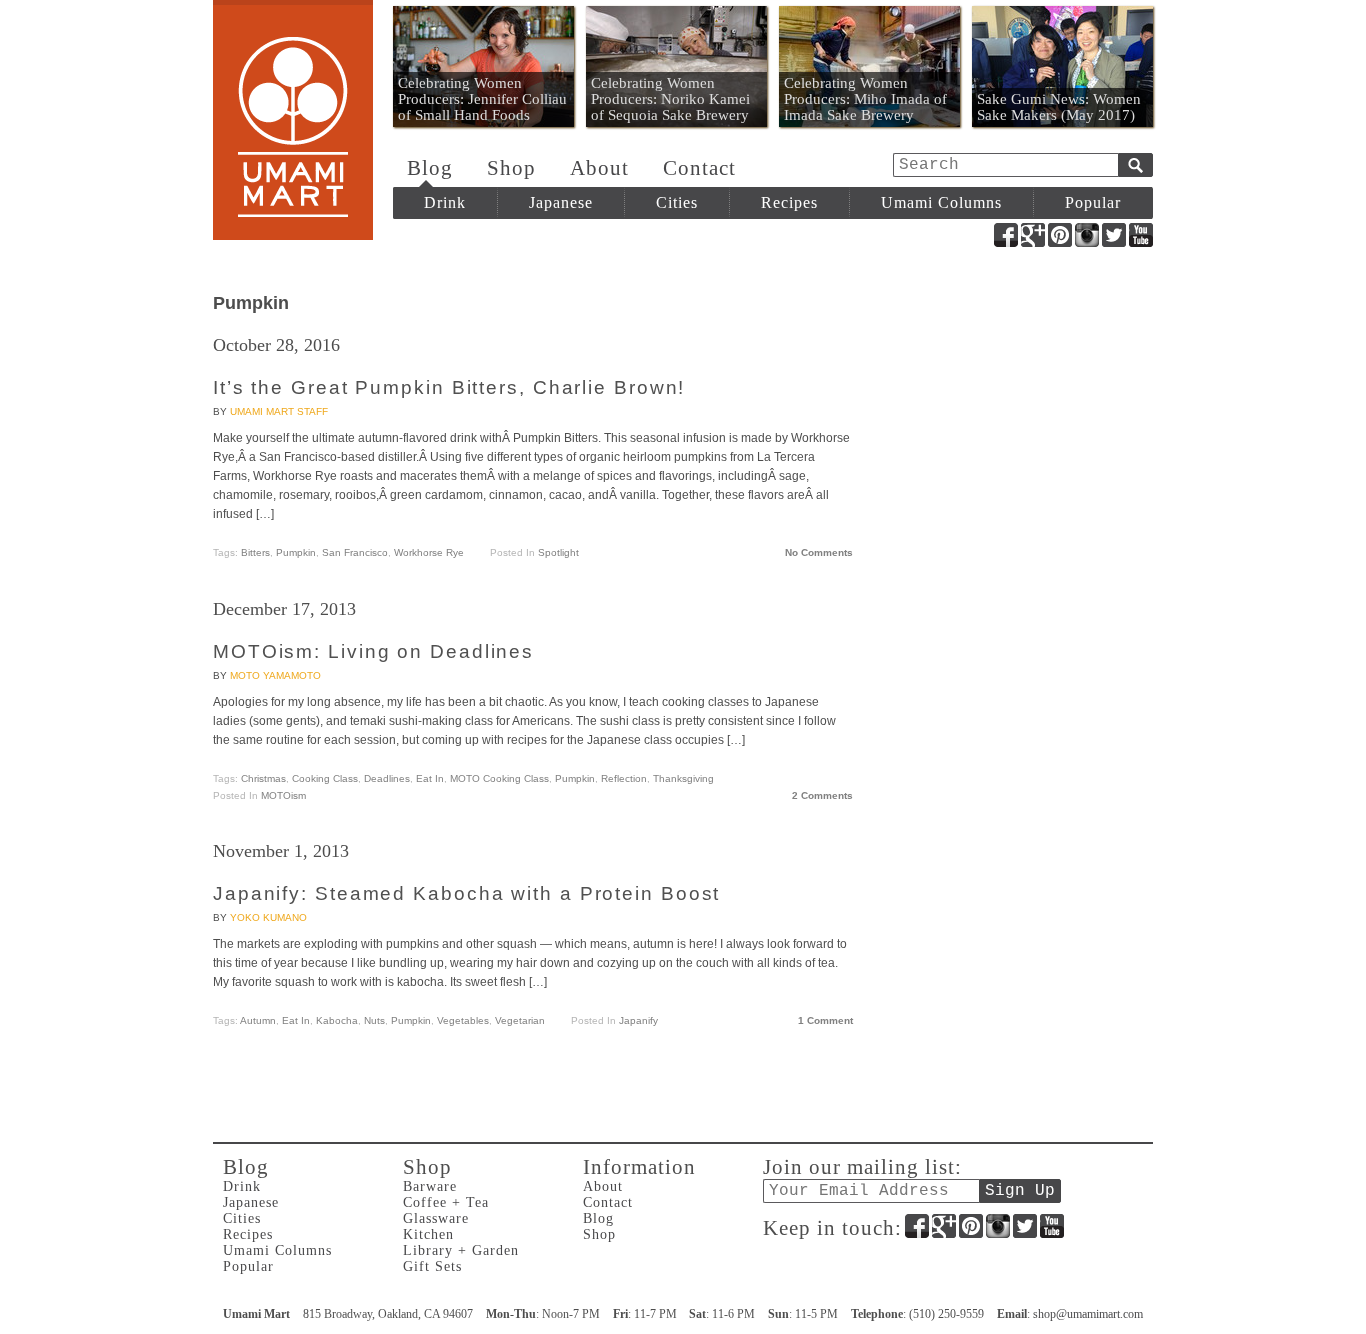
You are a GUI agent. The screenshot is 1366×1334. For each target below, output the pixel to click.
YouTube (1141, 235)
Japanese (561, 202)
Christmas (263, 778)
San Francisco (355, 552)
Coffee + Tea (446, 1202)
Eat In (430, 778)
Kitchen (428, 1234)
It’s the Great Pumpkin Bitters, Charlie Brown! (449, 387)
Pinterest (1060, 235)
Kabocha (337, 1020)
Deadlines (387, 778)
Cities (677, 202)
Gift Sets (432, 1266)
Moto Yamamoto (275, 675)
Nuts (374, 1020)
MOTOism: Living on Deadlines (373, 651)
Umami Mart (293, 120)
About (599, 168)
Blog (430, 168)
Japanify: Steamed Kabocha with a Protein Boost (466, 893)
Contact (699, 168)
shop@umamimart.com (1088, 1314)
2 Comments (822, 795)
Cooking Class (325, 778)
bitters (255, 552)
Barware (430, 1186)
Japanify (638, 1020)
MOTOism (283, 795)
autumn (258, 1020)
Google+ (1033, 235)
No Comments (819, 552)
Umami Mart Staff (279, 411)
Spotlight (558, 552)
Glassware (436, 1218)
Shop (511, 168)
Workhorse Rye (429, 552)
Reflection (624, 778)
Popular (1093, 202)
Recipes (789, 202)
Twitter (1114, 235)
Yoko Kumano (268, 917)
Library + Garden (461, 1250)
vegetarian (520, 1020)
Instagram (1087, 235)
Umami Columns (941, 202)
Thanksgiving (683, 778)
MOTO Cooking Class (499, 778)
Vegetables (463, 1020)
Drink (445, 202)
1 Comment (825, 1020)
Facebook (1006, 235)
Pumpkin (296, 552)
